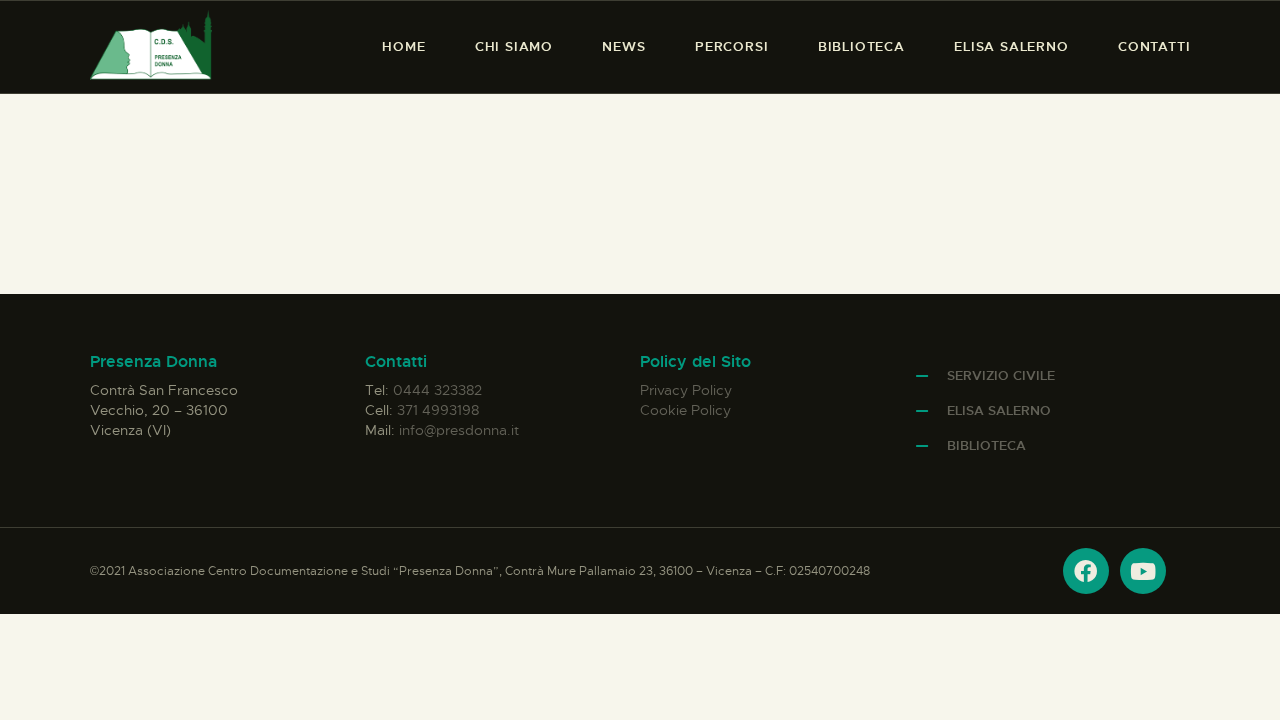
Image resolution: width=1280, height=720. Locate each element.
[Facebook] (1086, 571)
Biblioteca (986, 445)
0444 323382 (437, 390)
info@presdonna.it (459, 430)
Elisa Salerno (999, 410)
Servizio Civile (1001, 375)
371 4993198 (438, 410)
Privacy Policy (686, 390)
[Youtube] (1143, 571)
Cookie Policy (685, 410)
